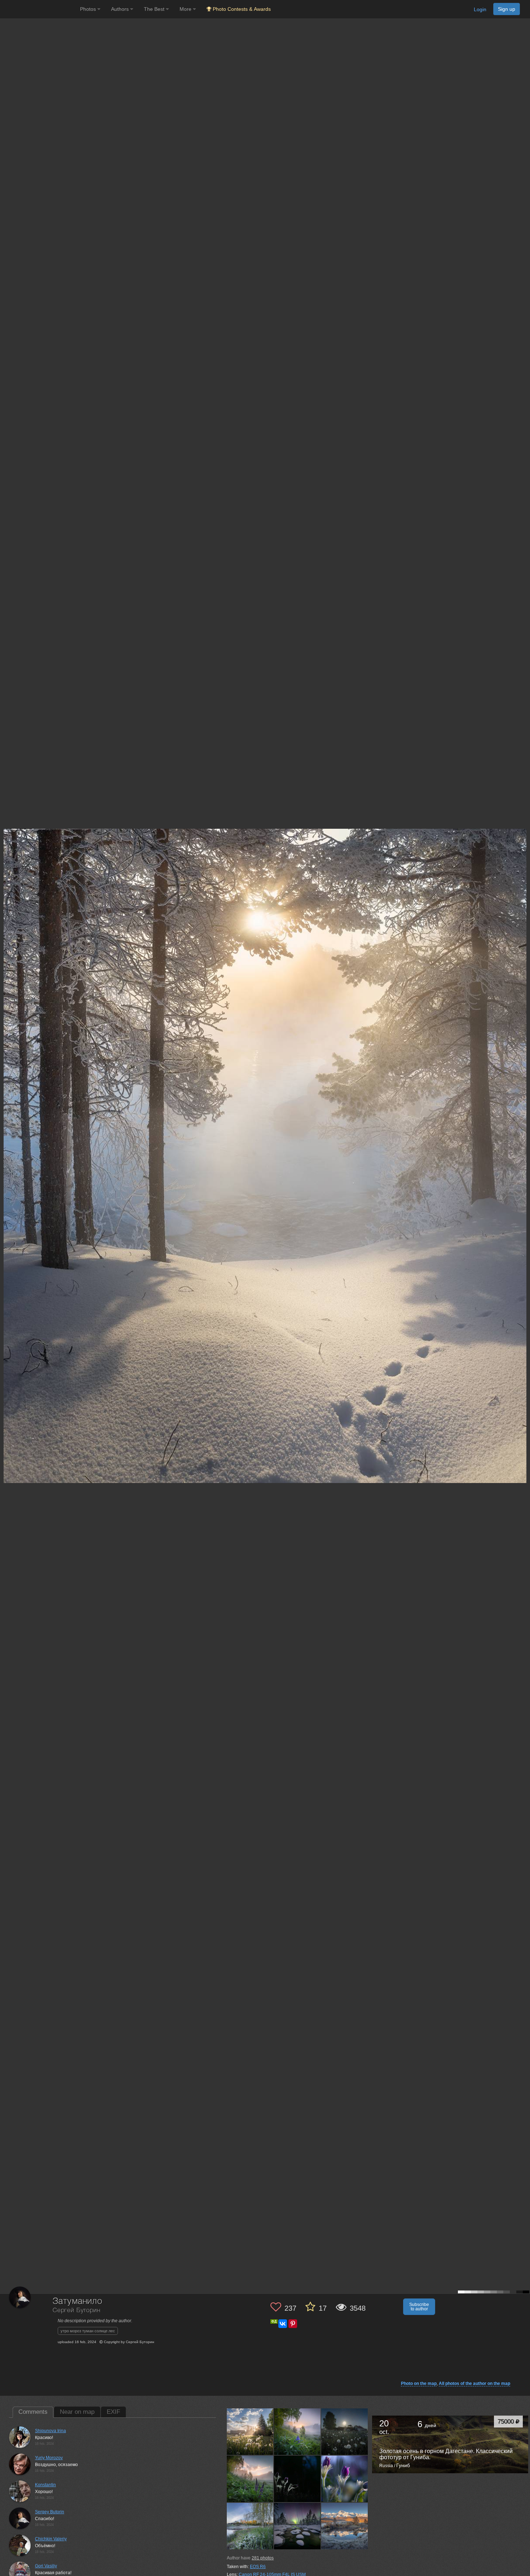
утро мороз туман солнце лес (88, 2331)
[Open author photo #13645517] (250, 2479)
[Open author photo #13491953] (297, 2526)
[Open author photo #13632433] (297, 2479)
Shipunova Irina (50, 2431)
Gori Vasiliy (46, 2566)
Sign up (507, 9)
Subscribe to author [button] (419, 2307)
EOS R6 (258, 2567)
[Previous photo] (7, 1118)
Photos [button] (89, 9)
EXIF (113, 2412)
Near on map (77, 2412)
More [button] (186, 9)
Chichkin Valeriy (51, 2539)
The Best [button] (155, 9)
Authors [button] (121, 9)
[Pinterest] (293, 2324)
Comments (33, 2412)
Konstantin (45, 2485)
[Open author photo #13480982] (345, 2526)
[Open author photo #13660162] (345, 2432)
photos (263, 2558)
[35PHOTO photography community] (39, 9)
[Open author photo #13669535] (297, 2432)
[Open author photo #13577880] (250, 2526)
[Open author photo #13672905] (250, 2432)
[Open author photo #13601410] (345, 2479)
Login (480, 9)
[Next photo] (523, 1118)
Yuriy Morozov (49, 2458)
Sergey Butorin (50, 2512)
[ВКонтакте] (283, 2324)
